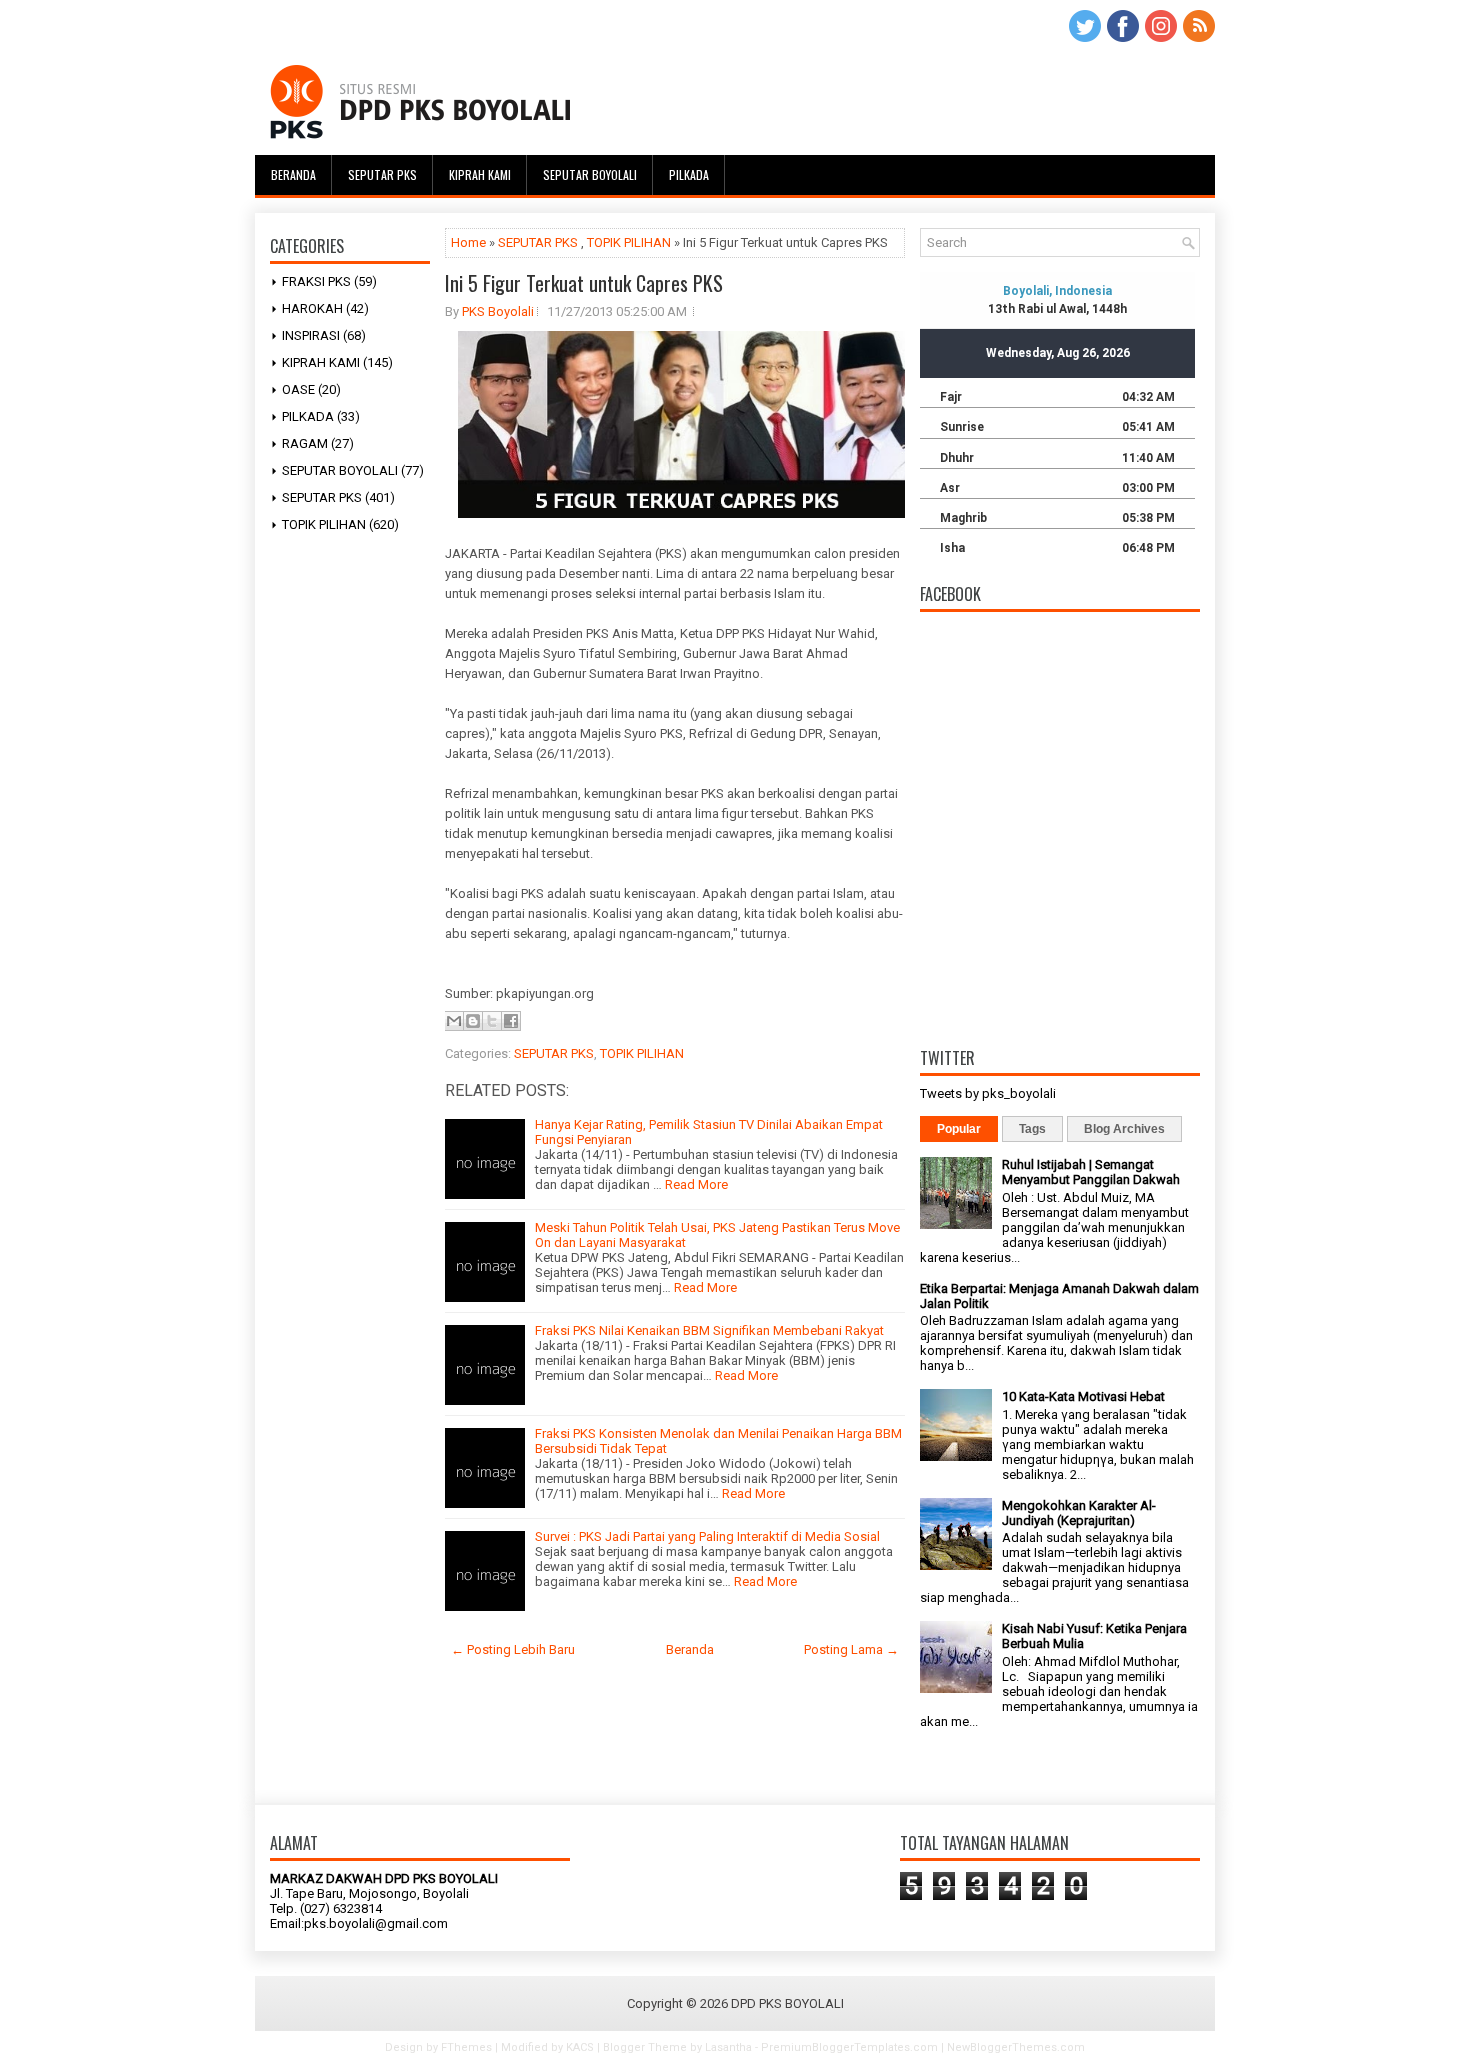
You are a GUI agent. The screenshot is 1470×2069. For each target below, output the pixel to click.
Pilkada (689, 174)
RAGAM (305, 443)
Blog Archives (1124, 1129)
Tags (1032, 1129)
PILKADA (308, 416)
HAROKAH (312, 308)
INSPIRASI (311, 335)
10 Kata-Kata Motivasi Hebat (1083, 1396)
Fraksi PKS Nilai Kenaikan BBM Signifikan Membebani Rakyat (709, 1330)
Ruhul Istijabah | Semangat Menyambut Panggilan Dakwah (1091, 1172)
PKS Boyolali (498, 311)
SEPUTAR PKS (322, 497)
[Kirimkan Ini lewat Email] (454, 1021)
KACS (580, 2047)
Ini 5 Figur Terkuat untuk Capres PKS (584, 283)
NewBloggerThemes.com (1016, 2047)
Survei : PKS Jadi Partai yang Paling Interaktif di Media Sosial (707, 1536)
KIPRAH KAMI (321, 362)
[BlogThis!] (473, 1021)
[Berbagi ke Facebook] (511, 1021)
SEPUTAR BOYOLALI (340, 470)
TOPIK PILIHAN (324, 524)
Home (468, 242)
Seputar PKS (382, 174)
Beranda (293, 174)
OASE (298, 389)
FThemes (466, 2047)
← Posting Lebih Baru (513, 1649)
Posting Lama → (851, 1649)
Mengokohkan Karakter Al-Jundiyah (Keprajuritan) (1079, 1513)
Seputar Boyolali (590, 174)
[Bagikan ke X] (492, 1021)
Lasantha (728, 2047)
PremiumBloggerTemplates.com (849, 2047)
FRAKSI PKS (316, 281)
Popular (959, 1129)
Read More (696, 1184)
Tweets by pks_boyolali (988, 1093)
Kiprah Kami (480, 174)
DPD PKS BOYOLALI (787, 2003)
